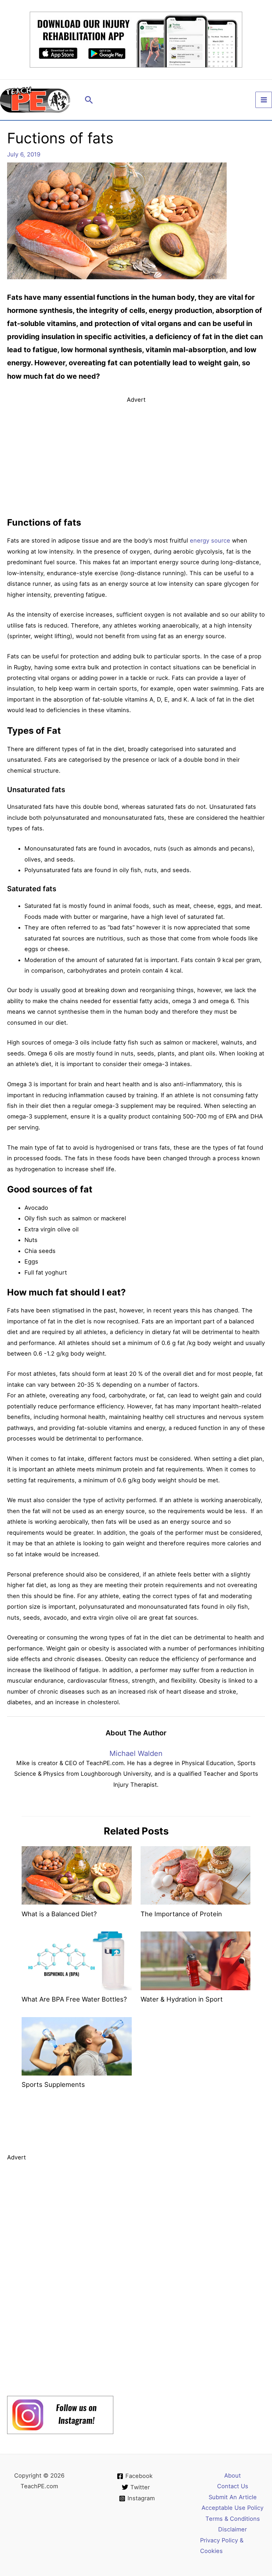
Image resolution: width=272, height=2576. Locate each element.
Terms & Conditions (233, 2519)
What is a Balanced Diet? (59, 1914)
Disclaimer (233, 2529)
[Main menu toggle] (264, 100)
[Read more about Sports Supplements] (76, 2046)
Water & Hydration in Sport (182, 1999)
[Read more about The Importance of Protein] (195, 1875)
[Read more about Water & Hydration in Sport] (195, 1960)
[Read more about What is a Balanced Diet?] (76, 1875)
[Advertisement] (136, 454)
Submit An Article (233, 2497)
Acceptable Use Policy (233, 2508)
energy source (210, 540)
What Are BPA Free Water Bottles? (74, 1999)
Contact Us (233, 2486)
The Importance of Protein (181, 1914)
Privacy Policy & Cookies (222, 2546)
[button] (89, 100)
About (233, 2475)
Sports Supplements (53, 2084)
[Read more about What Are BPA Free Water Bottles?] (76, 1960)
